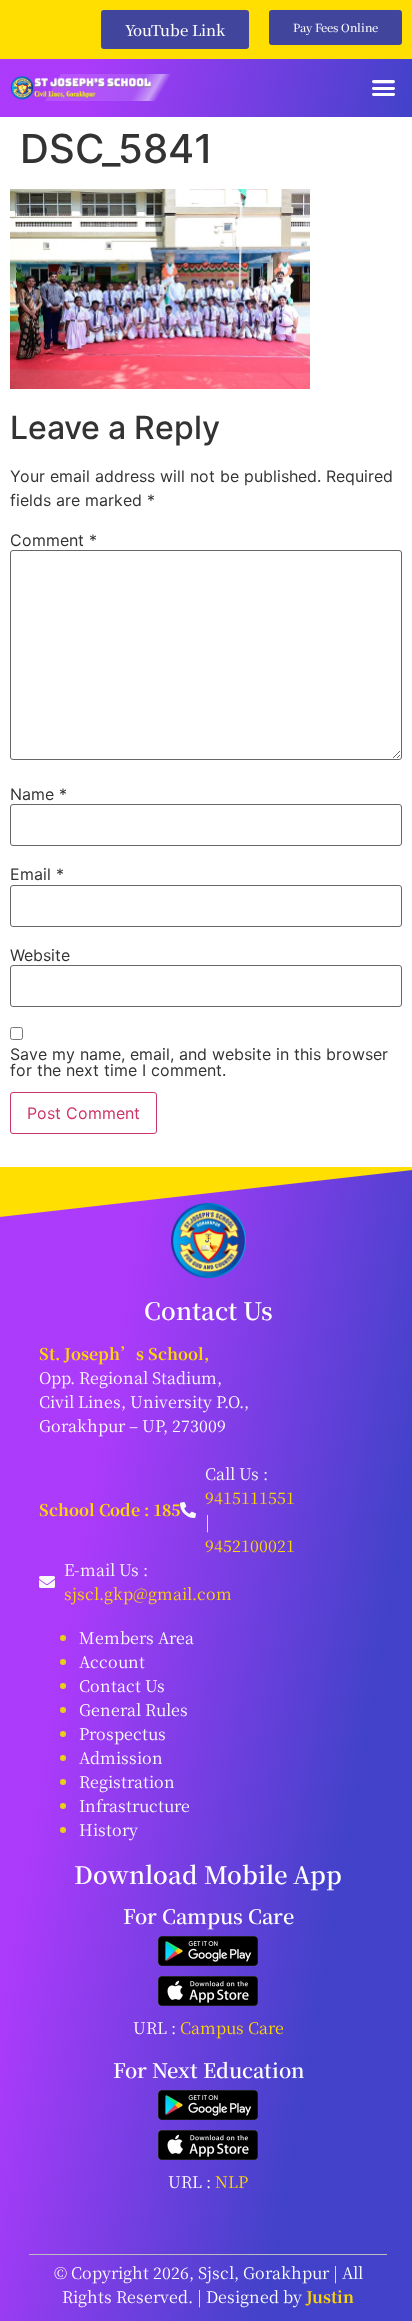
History (108, 1829)
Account (112, 1661)
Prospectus (122, 1733)
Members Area (136, 1637)
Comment (53, 540)
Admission (121, 1757)
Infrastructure (134, 1805)
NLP (231, 2181)
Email (37, 874)
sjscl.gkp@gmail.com (148, 1593)
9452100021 (250, 1545)
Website (40, 955)
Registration (127, 1781)
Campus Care (232, 2027)
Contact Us (122, 1685)
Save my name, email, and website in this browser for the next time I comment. (199, 1062)
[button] (384, 88)
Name (38, 794)
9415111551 (250, 1497)
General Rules (133, 1709)
